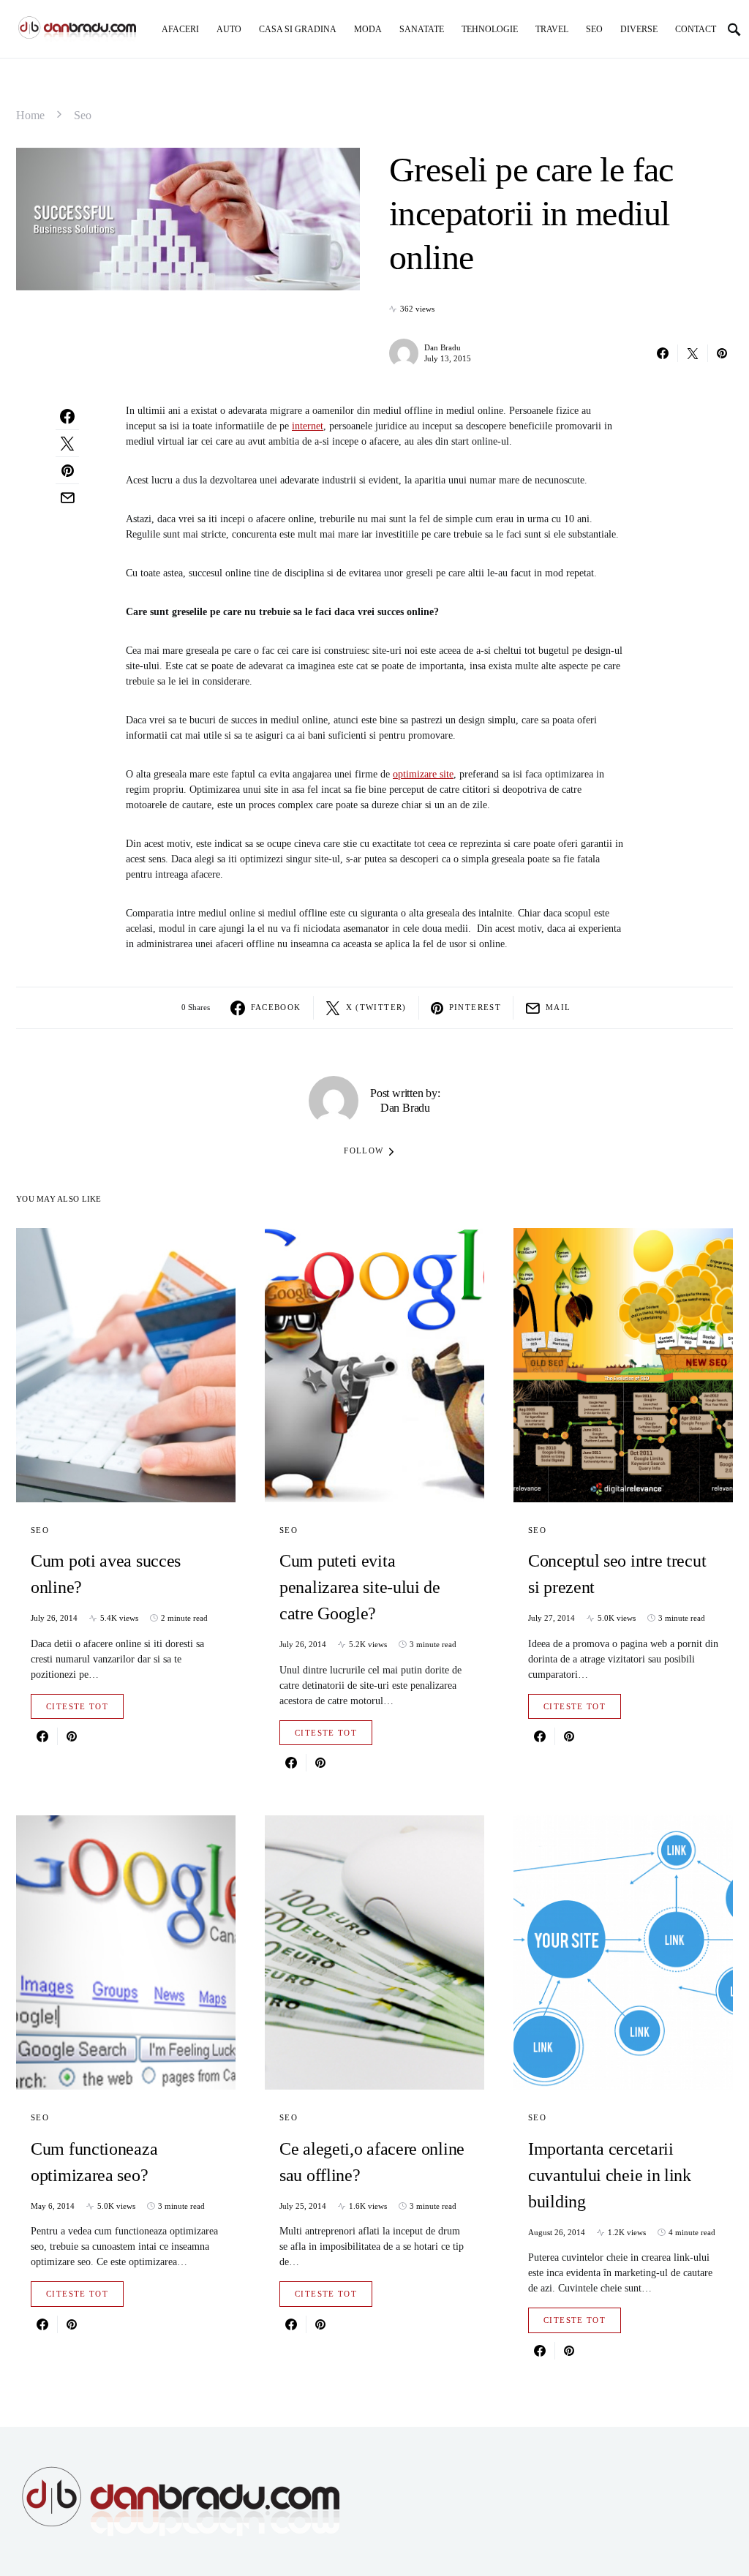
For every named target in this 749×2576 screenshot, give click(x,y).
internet (308, 426)
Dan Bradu (443, 347)
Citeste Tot (77, 1706)
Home (30, 115)
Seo (83, 115)
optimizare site (423, 774)
